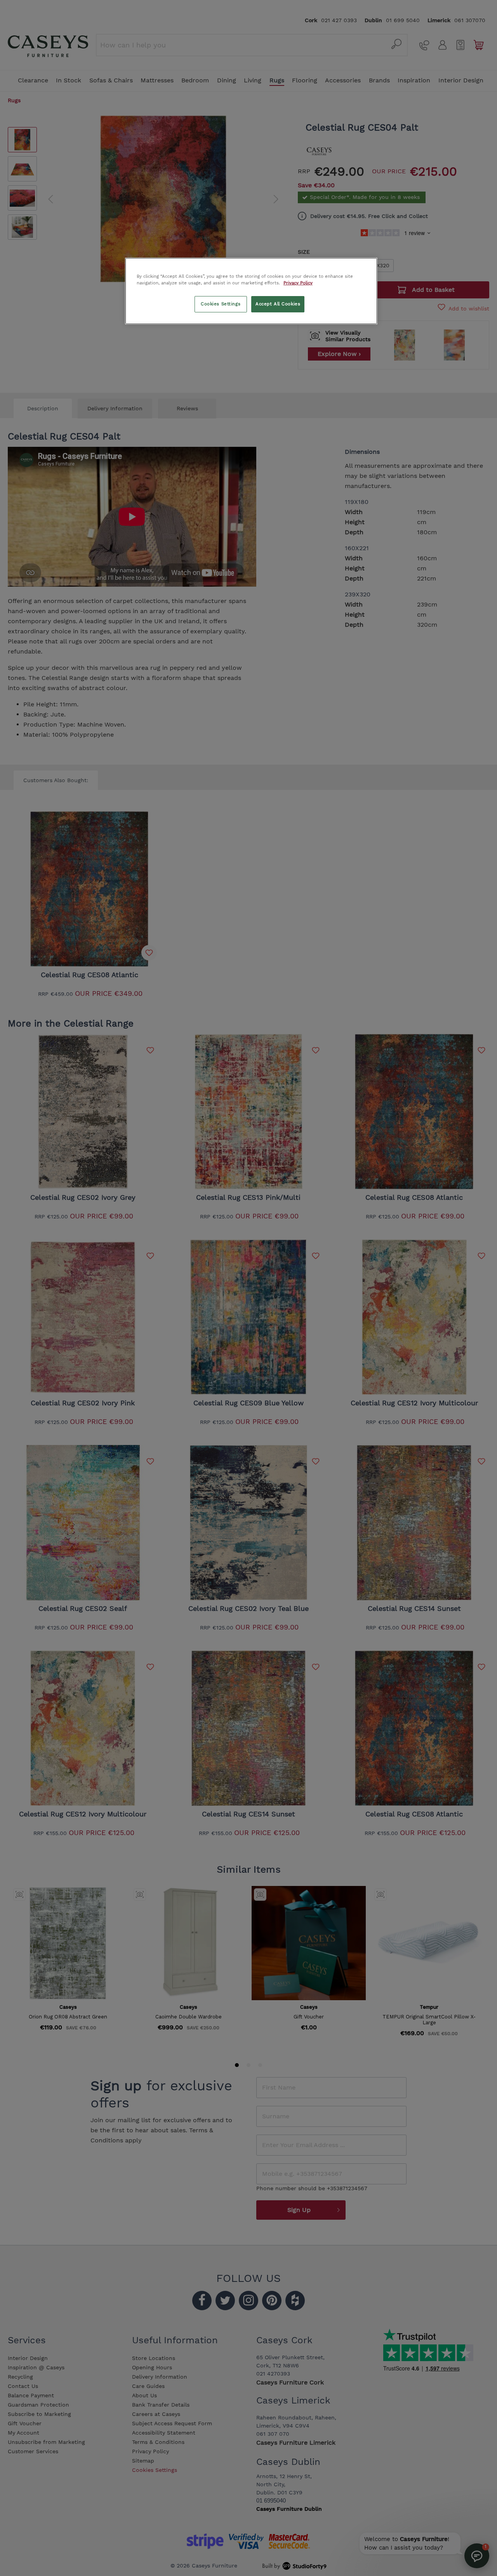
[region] (251, 291)
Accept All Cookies (278, 304)
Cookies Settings (221, 304)
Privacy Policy (298, 283)
